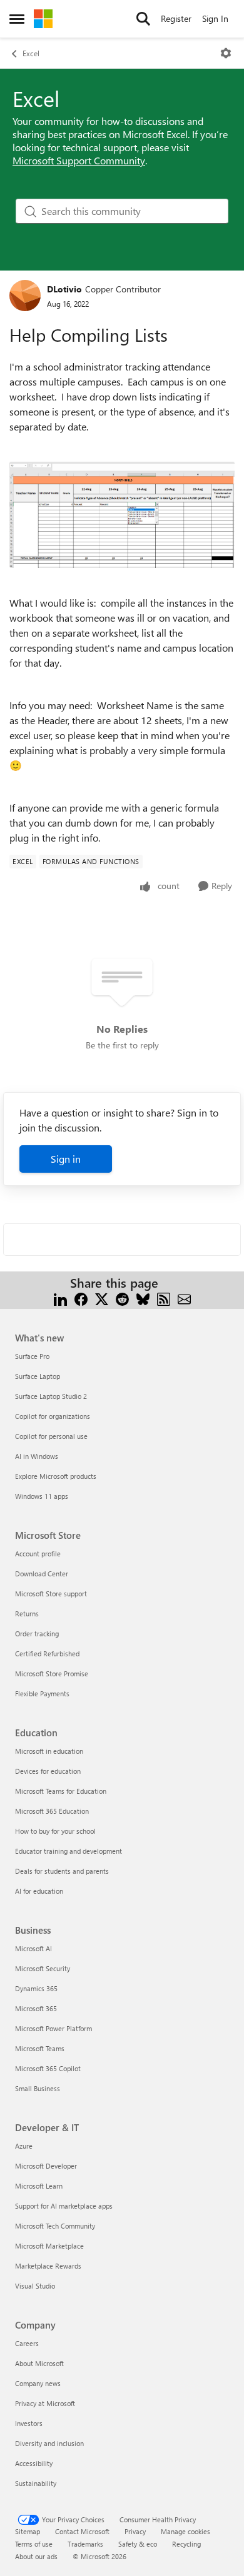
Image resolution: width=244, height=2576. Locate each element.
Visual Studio (35, 2286)
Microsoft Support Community (79, 160)
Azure (24, 2146)
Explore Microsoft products (56, 1476)
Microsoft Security (43, 1968)
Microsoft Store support (51, 1594)
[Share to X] (102, 1298)
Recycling (186, 2544)
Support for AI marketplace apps (64, 2206)
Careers (27, 2343)
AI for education (39, 1891)
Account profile (38, 1554)
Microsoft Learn (39, 2186)
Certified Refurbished (47, 1654)
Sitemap (28, 2531)
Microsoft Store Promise (52, 1673)
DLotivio (64, 289)
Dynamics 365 (36, 1988)
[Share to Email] (184, 1298)
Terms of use (34, 2544)
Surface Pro (32, 1356)
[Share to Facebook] (81, 1298)
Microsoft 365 (36, 2008)
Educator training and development (69, 1851)
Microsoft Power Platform (53, 2028)
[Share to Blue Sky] (143, 1298)
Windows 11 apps (42, 1496)
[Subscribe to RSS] (164, 1298)
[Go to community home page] (43, 19)
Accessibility (34, 2463)
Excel (31, 53)
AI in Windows (37, 1456)
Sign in (66, 1159)
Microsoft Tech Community (55, 2226)
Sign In (215, 18)
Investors (29, 2423)
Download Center (42, 1574)
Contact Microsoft (82, 2531)
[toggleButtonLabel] (226, 53)
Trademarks (85, 2544)
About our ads (36, 2556)
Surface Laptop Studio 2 (51, 1396)
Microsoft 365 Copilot (48, 2068)
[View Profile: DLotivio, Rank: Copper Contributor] (25, 296)
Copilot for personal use (51, 1436)
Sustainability (36, 2483)
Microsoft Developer (46, 2166)
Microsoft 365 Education (52, 1811)
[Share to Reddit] (122, 1298)
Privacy (135, 2531)
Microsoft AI (33, 1948)
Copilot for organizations (53, 1416)
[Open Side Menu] (17, 19)
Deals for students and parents (62, 1871)
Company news (38, 2383)
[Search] (143, 19)
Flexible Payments (42, 1693)
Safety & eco (138, 2544)
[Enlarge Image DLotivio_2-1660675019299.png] (122, 515)
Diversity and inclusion (49, 2443)
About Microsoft (39, 2363)
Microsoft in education (49, 1751)
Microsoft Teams (40, 2048)
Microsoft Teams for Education (61, 1791)
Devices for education (48, 1771)
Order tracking (37, 1634)
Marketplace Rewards (48, 2266)
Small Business (38, 2088)
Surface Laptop (38, 1376)
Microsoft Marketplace (49, 2246)
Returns (27, 1614)
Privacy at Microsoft (45, 2403)
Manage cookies (186, 2531)
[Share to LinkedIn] (60, 1298)
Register (176, 18)
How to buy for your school (55, 1831)
